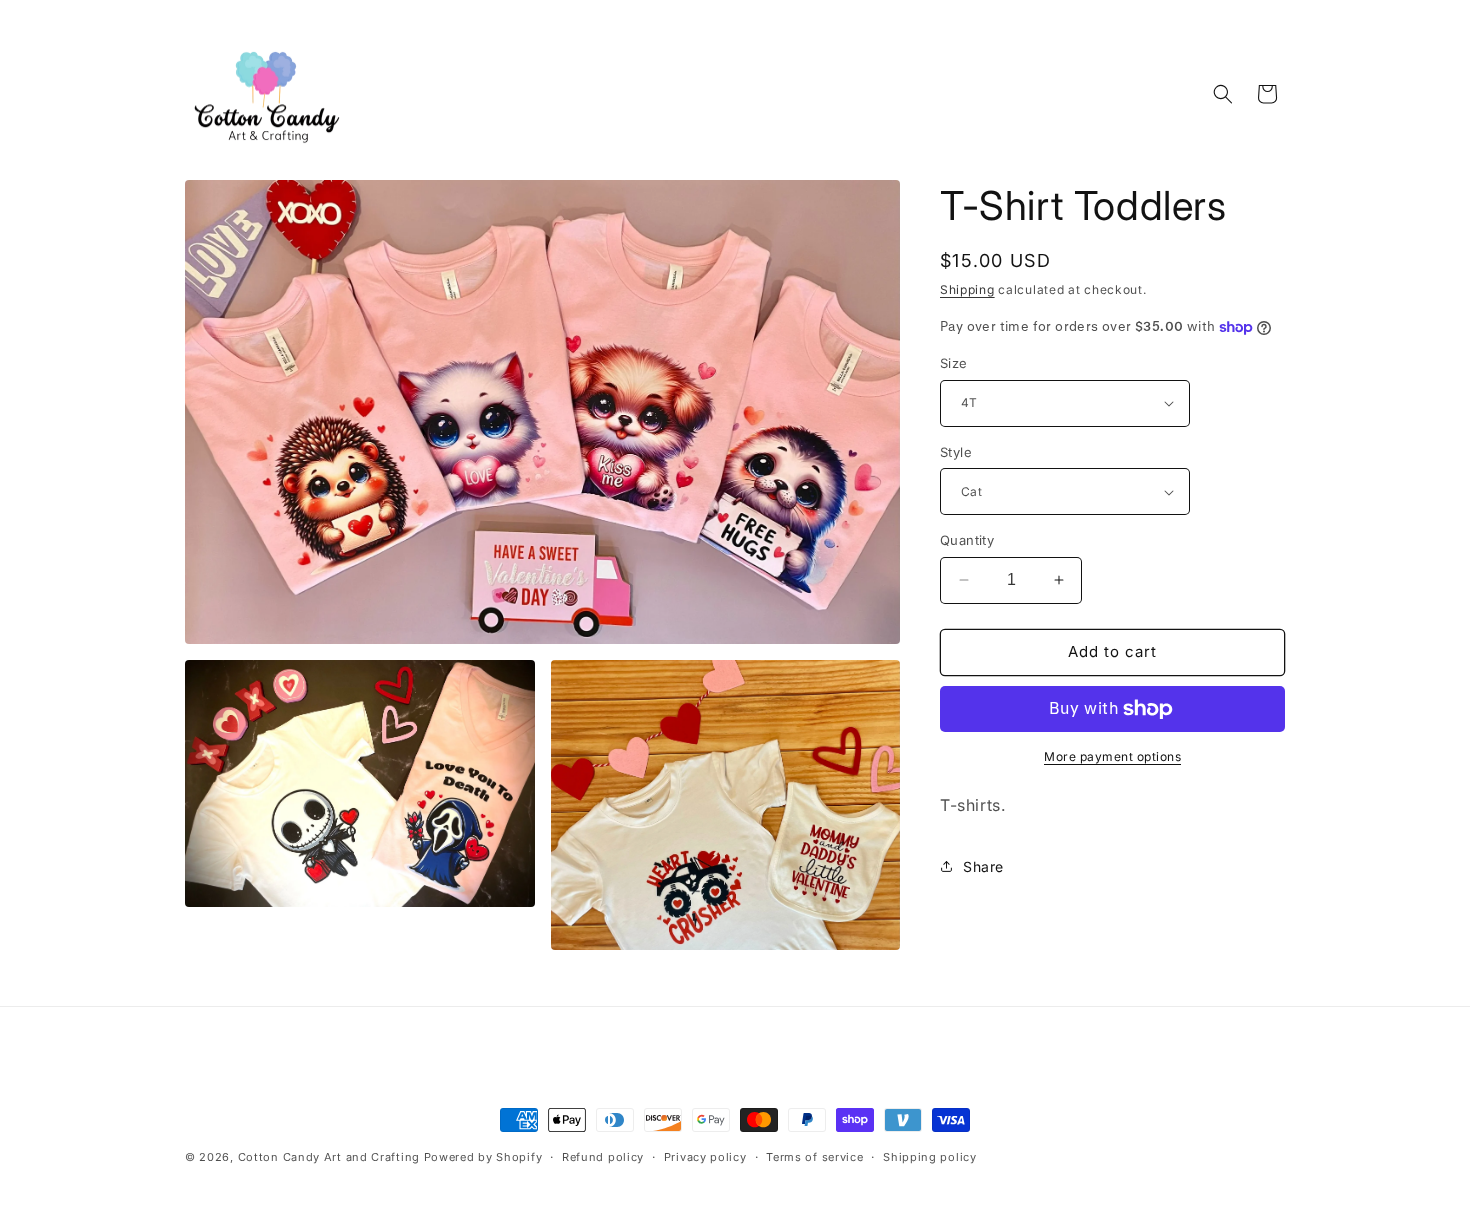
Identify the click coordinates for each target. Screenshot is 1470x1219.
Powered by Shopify (483, 1157)
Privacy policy (705, 1157)
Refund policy (603, 1157)
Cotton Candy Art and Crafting (329, 1157)
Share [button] (983, 866)
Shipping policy (930, 1157)
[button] (1223, 94)
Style (956, 452)
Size (954, 363)
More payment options (1112, 756)
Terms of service (814, 1157)
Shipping (967, 289)
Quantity (967, 540)
